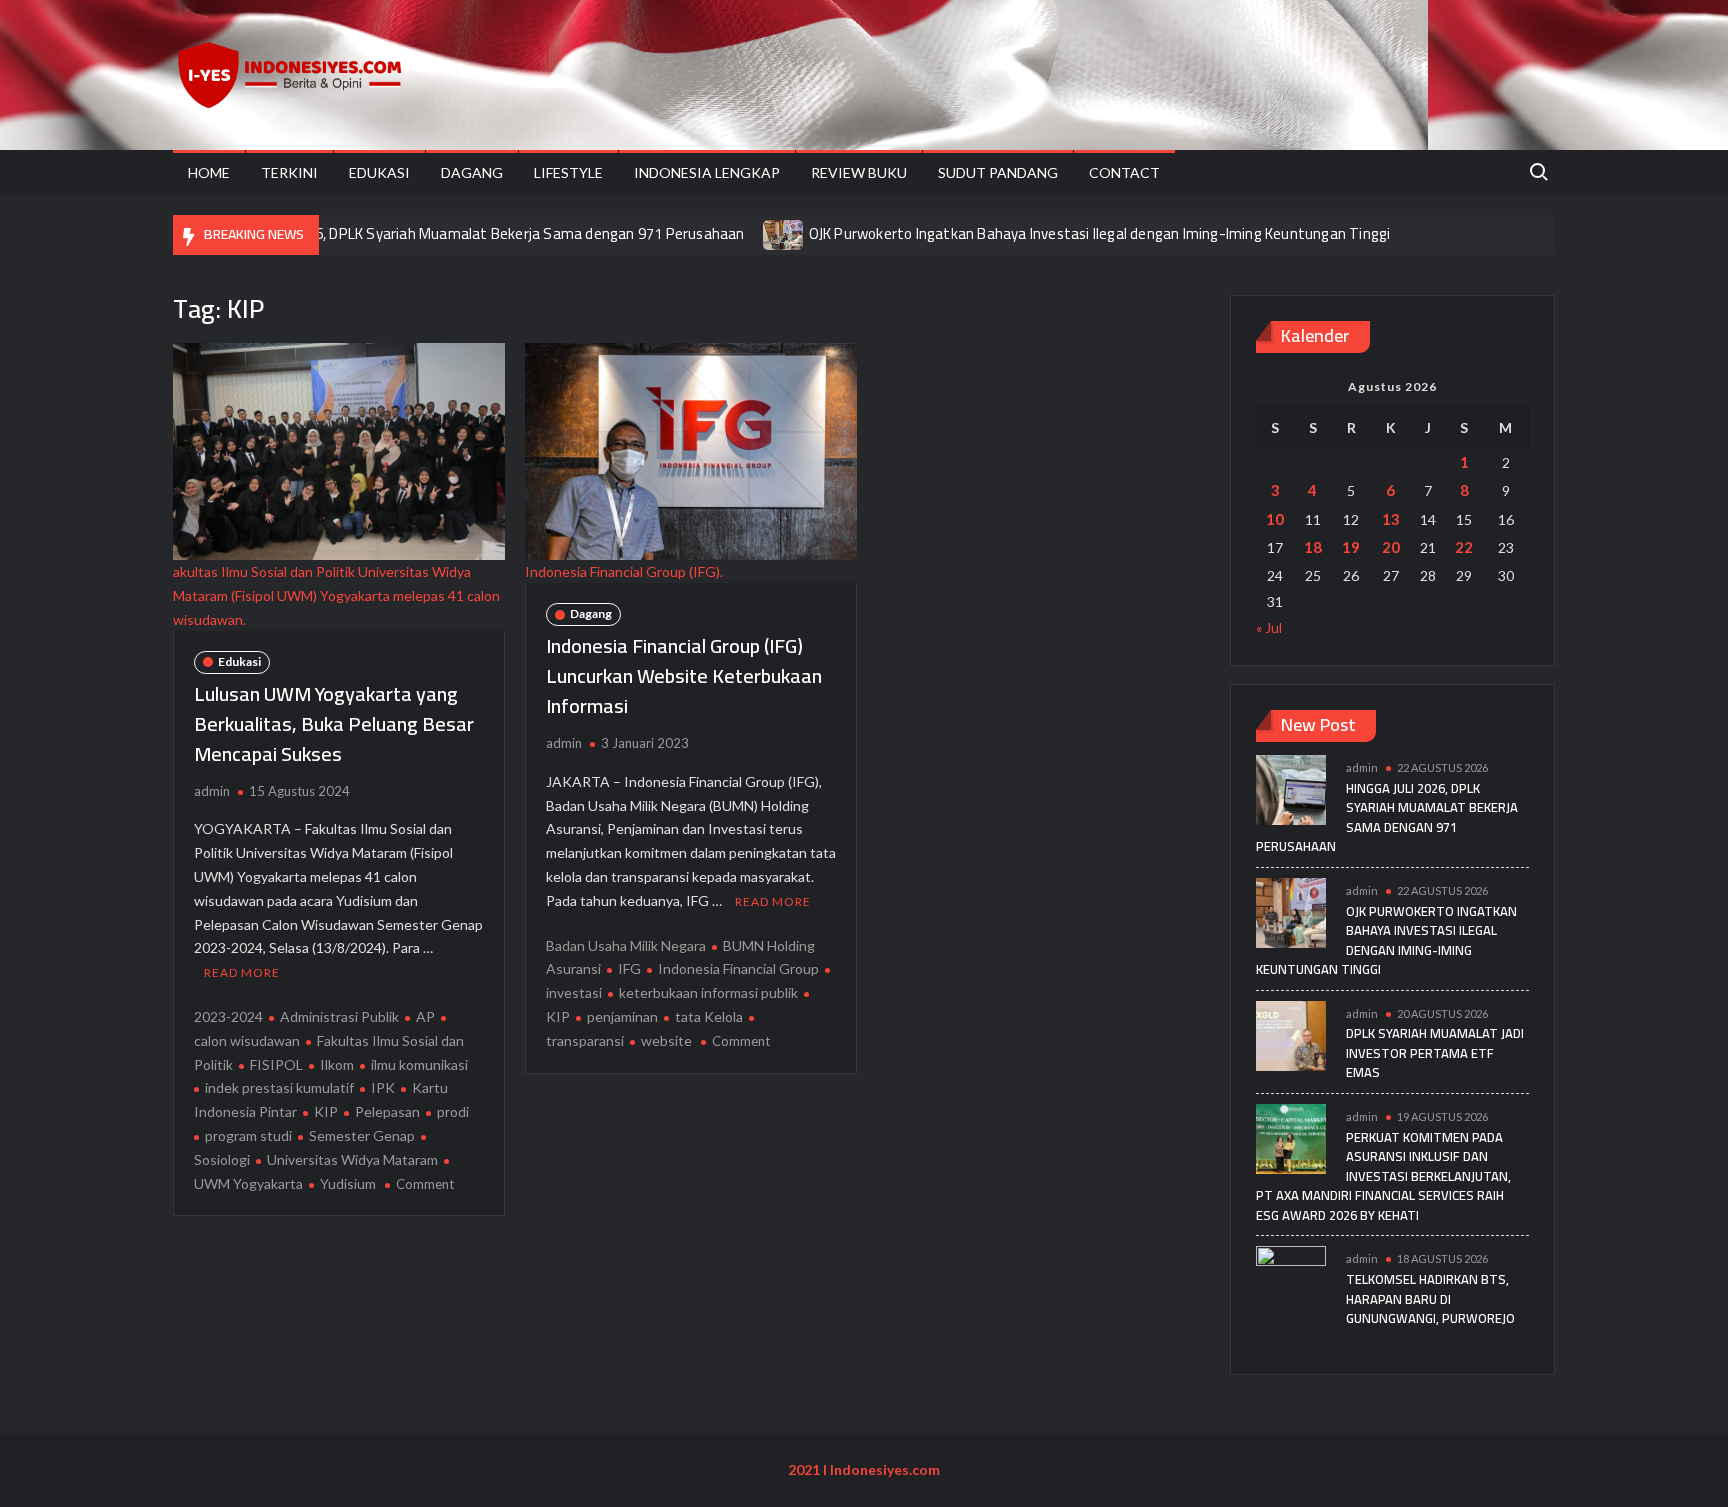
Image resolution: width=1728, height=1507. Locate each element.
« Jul (1269, 627)
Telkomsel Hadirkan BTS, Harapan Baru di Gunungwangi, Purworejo (1430, 1298)
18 (1313, 547)
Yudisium (348, 1183)
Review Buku (859, 172)
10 (1275, 519)
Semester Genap (362, 1135)
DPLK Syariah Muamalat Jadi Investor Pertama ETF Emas (1435, 1052)
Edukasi (379, 172)
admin (212, 791)
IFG (629, 968)
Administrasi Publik (339, 1016)
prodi (453, 1111)
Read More (242, 972)
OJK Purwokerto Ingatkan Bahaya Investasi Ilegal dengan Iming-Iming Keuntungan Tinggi (1100, 233)
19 (1351, 547)
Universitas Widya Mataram (352, 1159)
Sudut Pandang (998, 172)
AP (425, 1016)
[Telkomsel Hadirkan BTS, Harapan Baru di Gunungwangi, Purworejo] (1291, 1279)
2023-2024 (228, 1016)
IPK (383, 1087)
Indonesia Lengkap (707, 172)
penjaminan (622, 1016)
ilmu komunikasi (419, 1064)
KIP (326, 1111)
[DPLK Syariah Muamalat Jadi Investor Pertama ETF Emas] (1291, 1033)
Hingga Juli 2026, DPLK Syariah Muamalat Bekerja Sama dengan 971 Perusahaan (482, 233)
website (666, 1040)
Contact (1124, 172)
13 (1391, 519)
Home (209, 172)
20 (1391, 547)
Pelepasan (387, 1111)
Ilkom (337, 1064)
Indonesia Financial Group (738, 968)
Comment (425, 1184)
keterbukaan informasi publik (708, 992)
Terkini (289, 172)
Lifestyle (568, 172)
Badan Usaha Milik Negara (626, 945)
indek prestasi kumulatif (279, 1087)
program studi (248, 1135)
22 (1464, 547)
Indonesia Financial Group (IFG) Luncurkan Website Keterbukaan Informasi (684, 675)
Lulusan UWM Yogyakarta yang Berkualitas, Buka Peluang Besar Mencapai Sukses (334, 723)
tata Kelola (709, 1016)
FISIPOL (276, 1064)
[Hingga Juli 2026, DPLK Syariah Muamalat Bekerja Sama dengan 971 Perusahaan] (1291, 788)
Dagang (472, 172)
